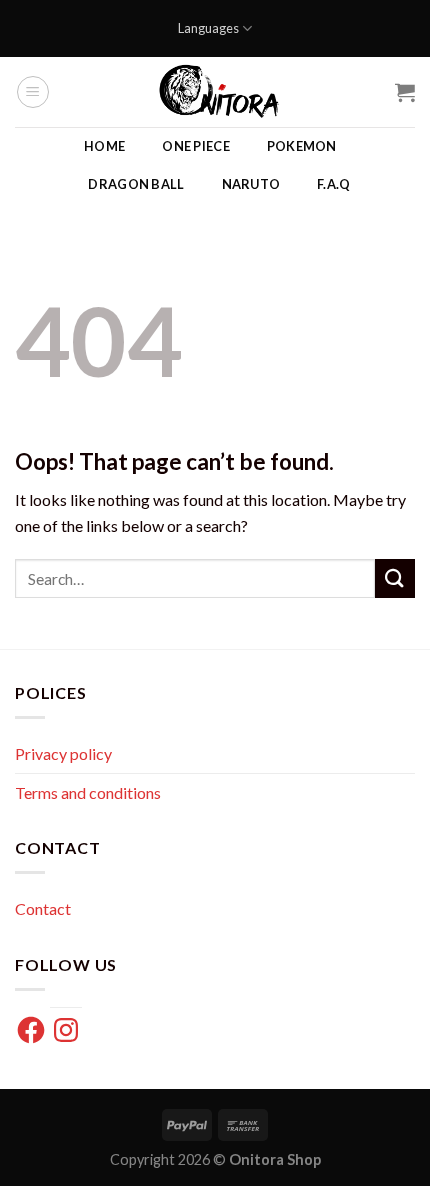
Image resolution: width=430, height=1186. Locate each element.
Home (104, 146)
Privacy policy (63, 753)
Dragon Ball (136, 184)
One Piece (195, 146)
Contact (43, 908)
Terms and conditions (88, 792)
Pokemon (302, 146)
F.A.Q (333, 184)
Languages (208, 28)
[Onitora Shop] (222, 92)
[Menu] (33, 92)
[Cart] (405, 92)
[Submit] (395, 578)
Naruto (251, 184)
